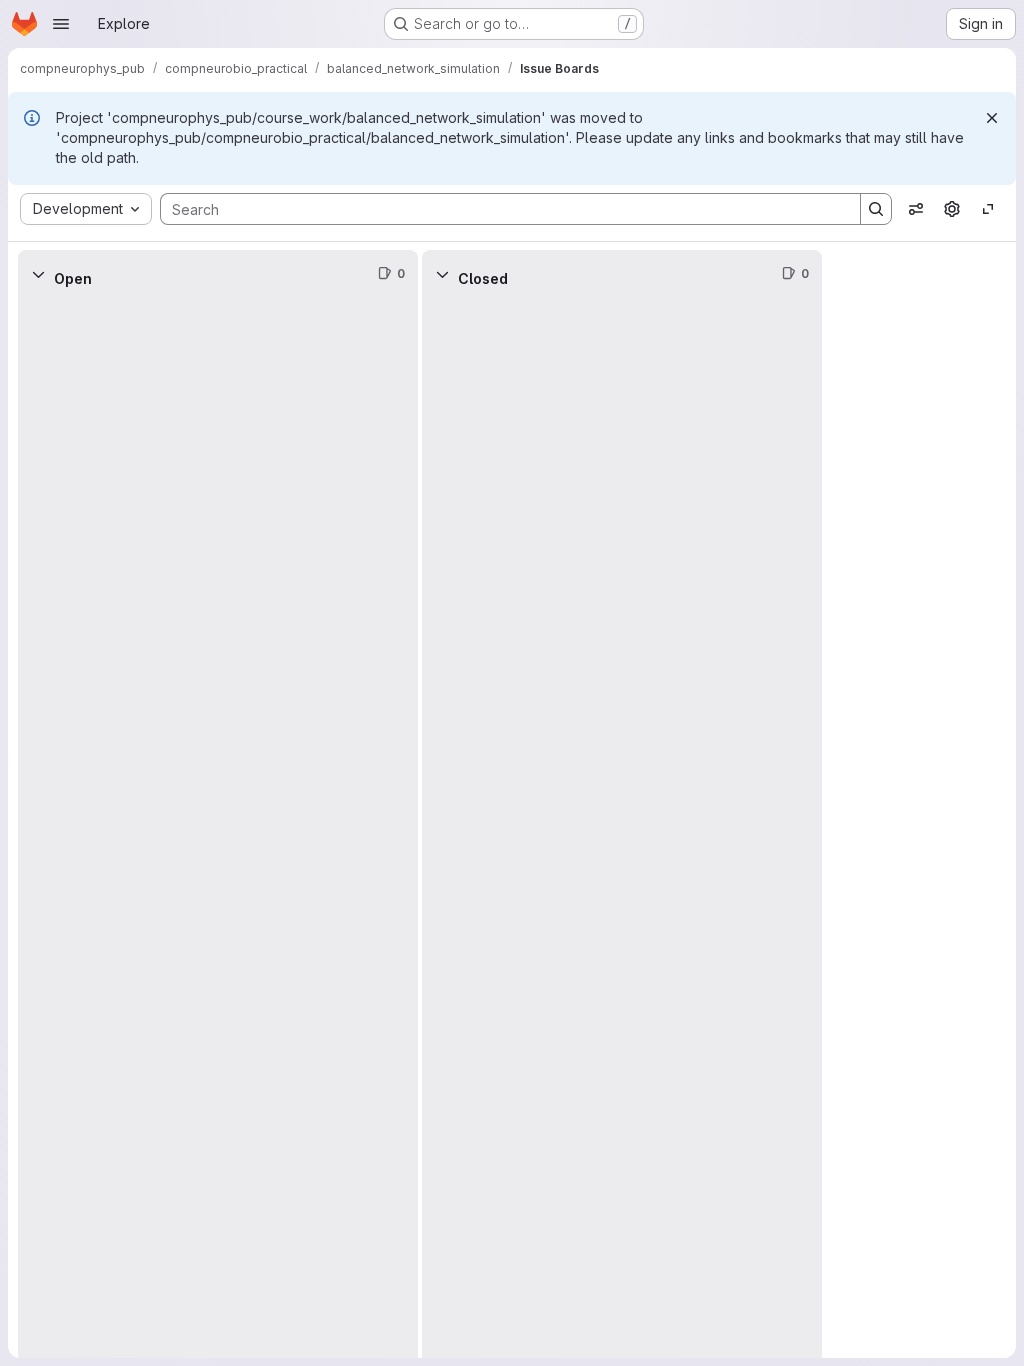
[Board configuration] (952, 209)
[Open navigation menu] (61, 24)
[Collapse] (38, 274)
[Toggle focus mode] (988, 209)
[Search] (876, 209)
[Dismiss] (992, 118)
